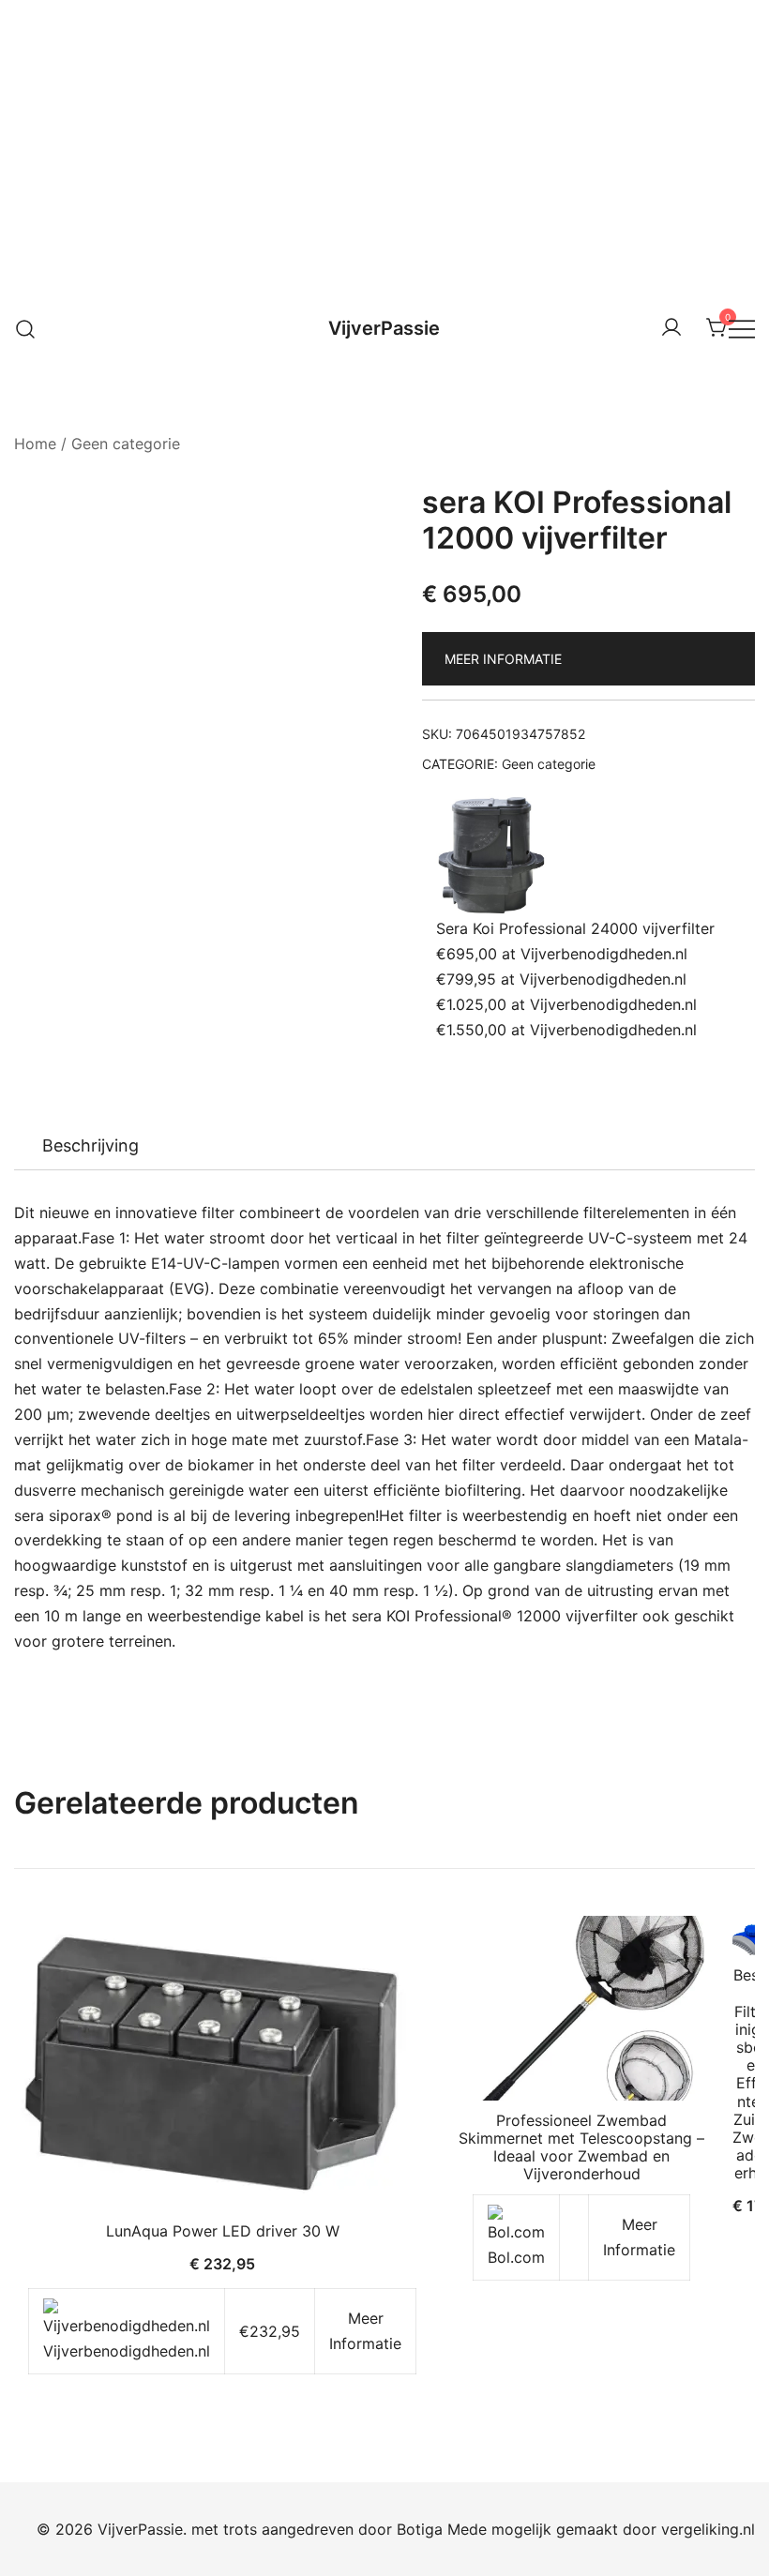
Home (35, 444)
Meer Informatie (503, 659)
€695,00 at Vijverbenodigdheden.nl (562, 954)
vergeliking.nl (708, 2529)
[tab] (90, 1146)
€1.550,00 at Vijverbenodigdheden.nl (566, 1030)
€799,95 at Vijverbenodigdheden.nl (561, 979)
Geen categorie (126, 444)
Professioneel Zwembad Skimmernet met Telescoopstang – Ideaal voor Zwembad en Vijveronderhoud (581, 2147)
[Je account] (671, 328)
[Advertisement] (384, 141)
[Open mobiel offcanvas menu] (742, 329)
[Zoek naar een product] (26, 328)
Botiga (420, 2529)
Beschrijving (90, 1145)
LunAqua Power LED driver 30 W (223, 2231)
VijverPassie (384, 328)
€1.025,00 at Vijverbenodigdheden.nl (566, 1004)
